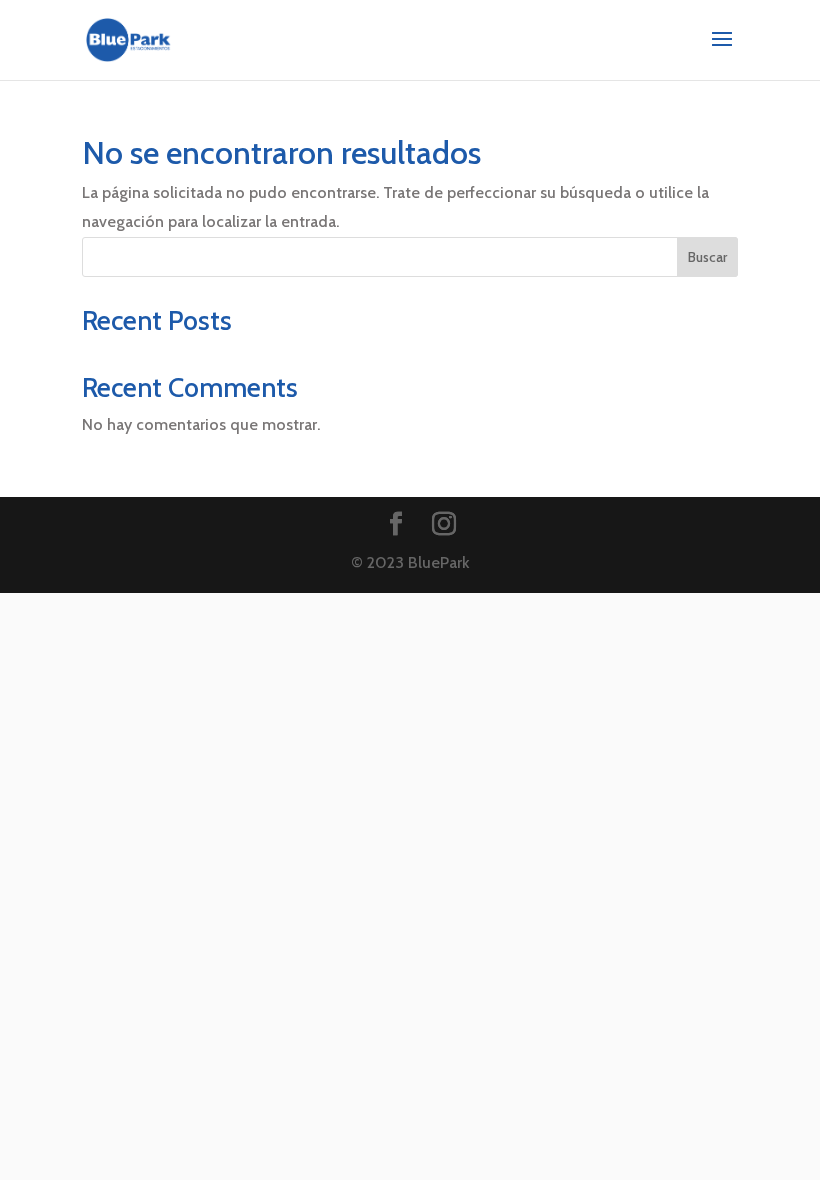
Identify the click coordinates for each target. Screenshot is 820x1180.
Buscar (707, 257)
